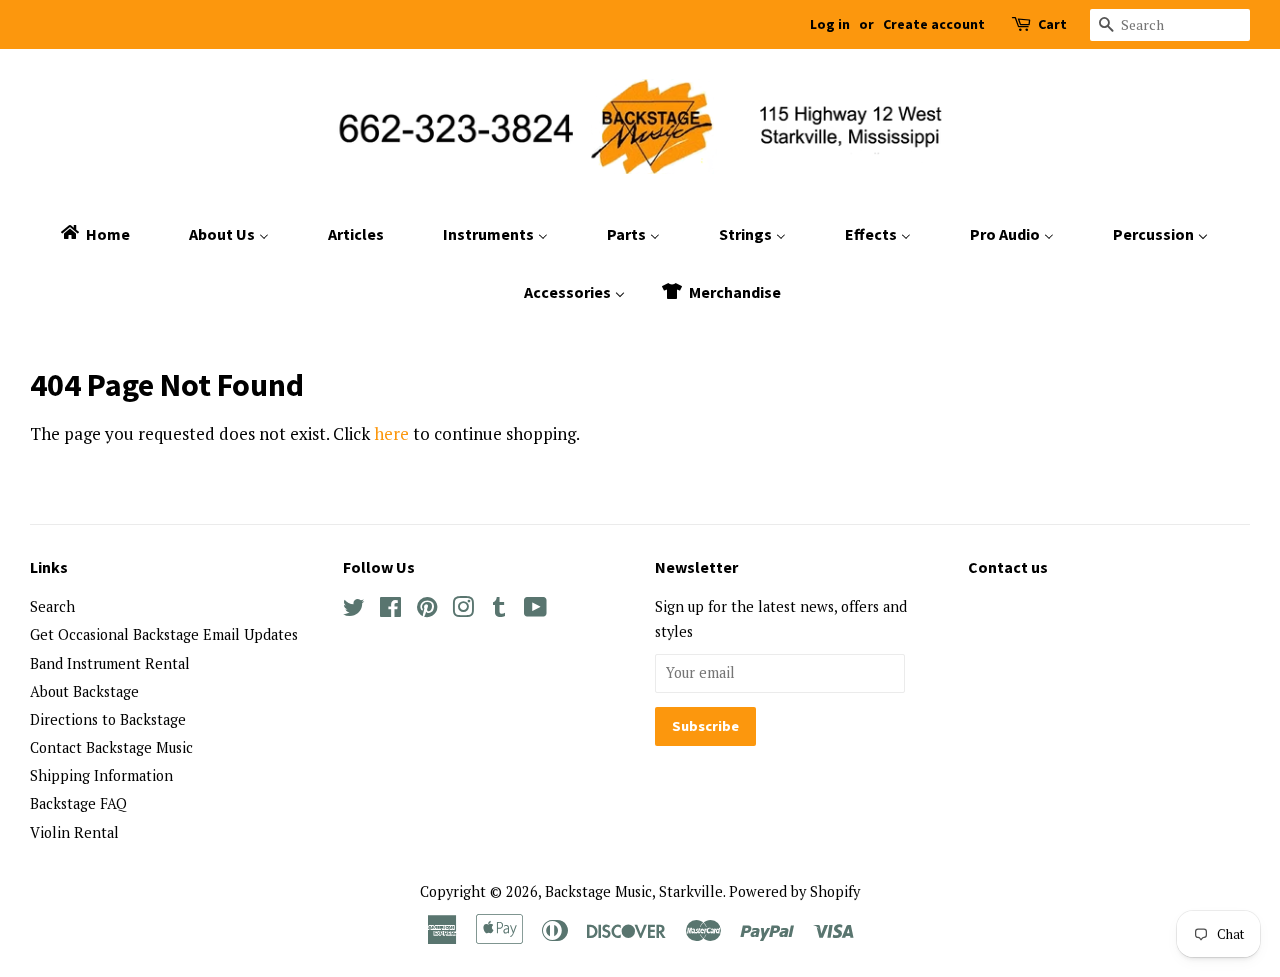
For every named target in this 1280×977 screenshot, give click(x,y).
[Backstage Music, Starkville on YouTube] (535, 610)
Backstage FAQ (78, 803)
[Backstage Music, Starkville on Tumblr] (499, 610)
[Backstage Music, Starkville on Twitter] (354, 610)
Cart (1052, 24)
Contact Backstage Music (111, 747)
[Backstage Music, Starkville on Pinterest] (427, 610)
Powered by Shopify (794, 891)
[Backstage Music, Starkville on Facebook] (390, 610)
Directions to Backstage (108, 719)
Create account (934, 24)
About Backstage (84, 691)
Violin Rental (74, 832)
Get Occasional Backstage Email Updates (164, 634)
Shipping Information (101, 775)
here (391, 433)
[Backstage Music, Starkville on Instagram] (463, 610)
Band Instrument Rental (110, 663)
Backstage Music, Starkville (634, 891)
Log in (830, 24)
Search (52, 606)
